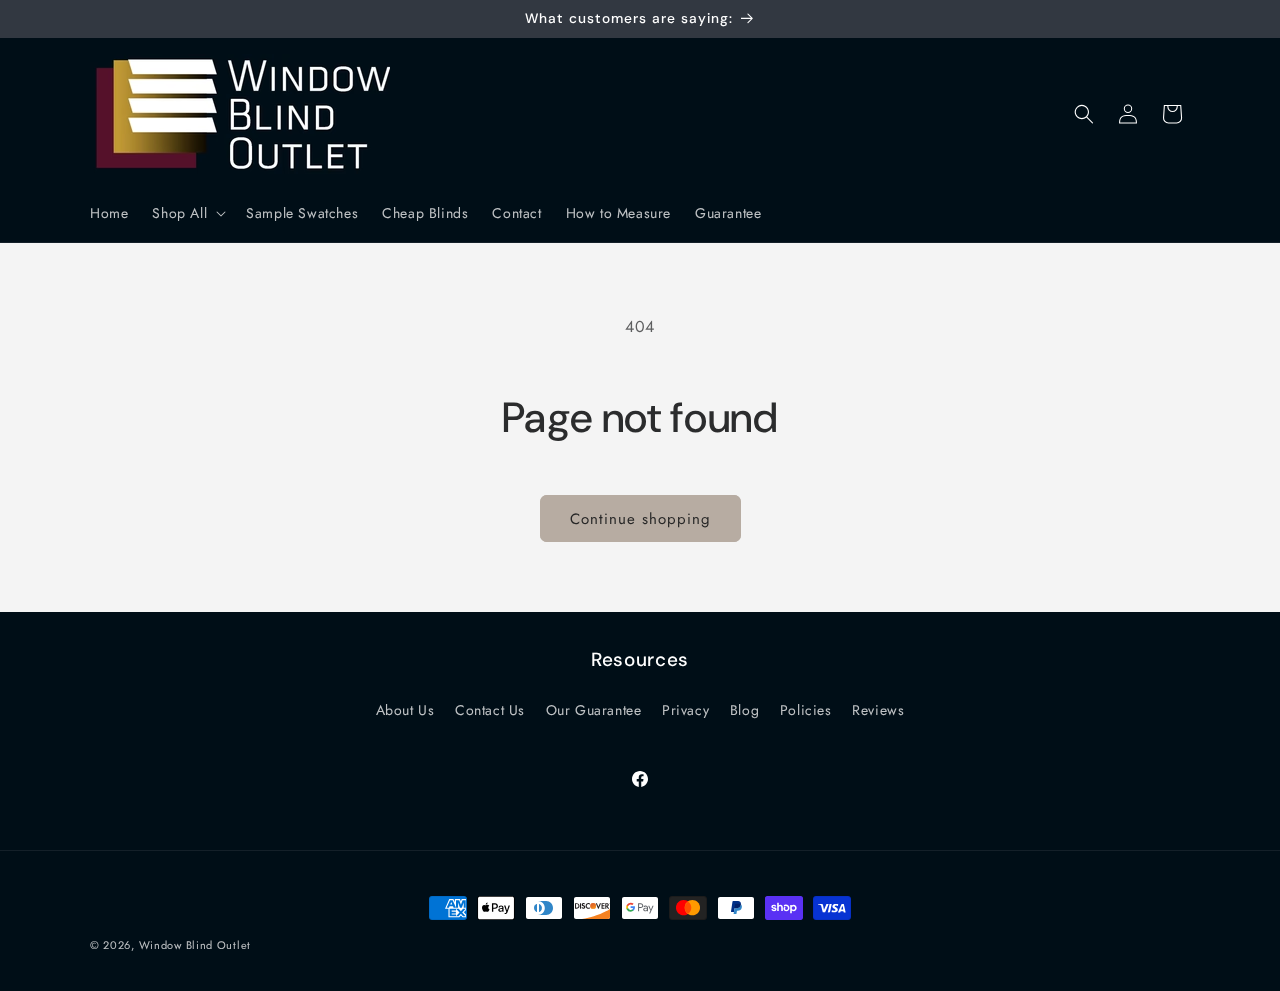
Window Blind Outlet (195, 945)
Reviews (878, 710)
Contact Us (490, 710)
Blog (744, 710)
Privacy (685, 710)
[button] (187, 213)
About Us (405, 710)
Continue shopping (640, 519)
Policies (806, 710)
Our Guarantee (594, 710)
